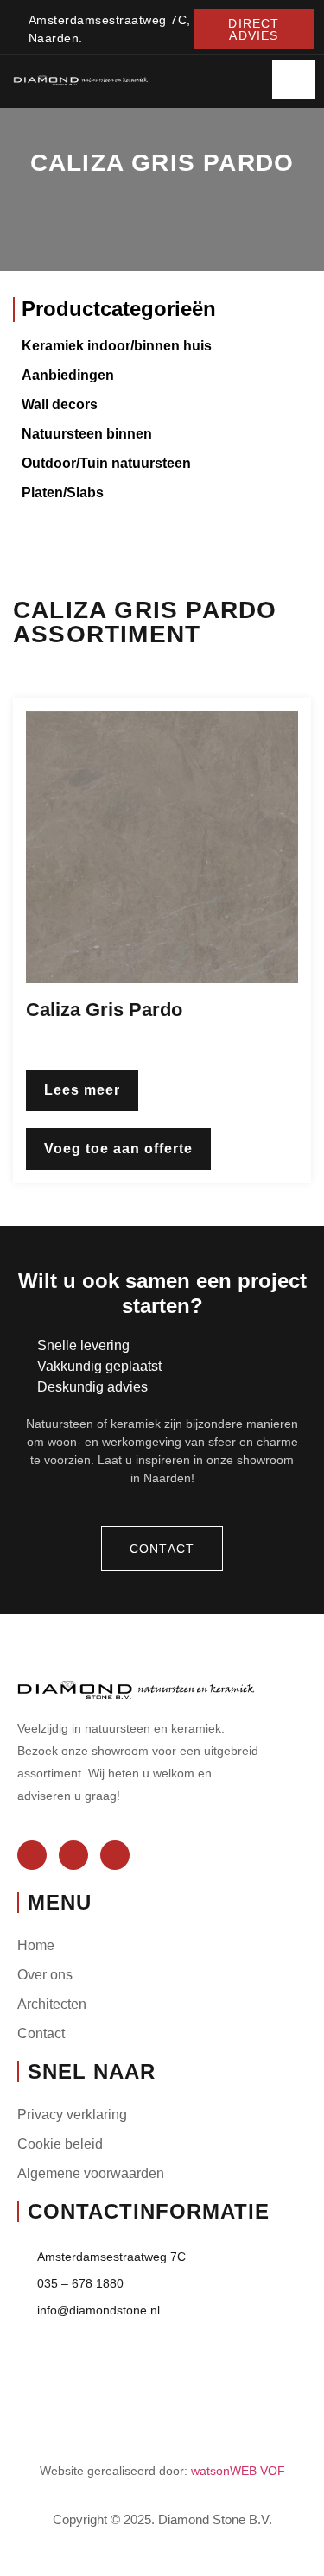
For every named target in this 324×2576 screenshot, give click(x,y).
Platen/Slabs (63, 492)
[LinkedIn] (115, 1855)
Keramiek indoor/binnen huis (117, 346)
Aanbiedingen (68, 375)
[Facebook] (32, 1855)
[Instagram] (73, 1855)
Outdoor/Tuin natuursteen (106, 463)
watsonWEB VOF (238, 2471)
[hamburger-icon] (294, 79)
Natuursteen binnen (87, 434)
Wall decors (60, 404)
